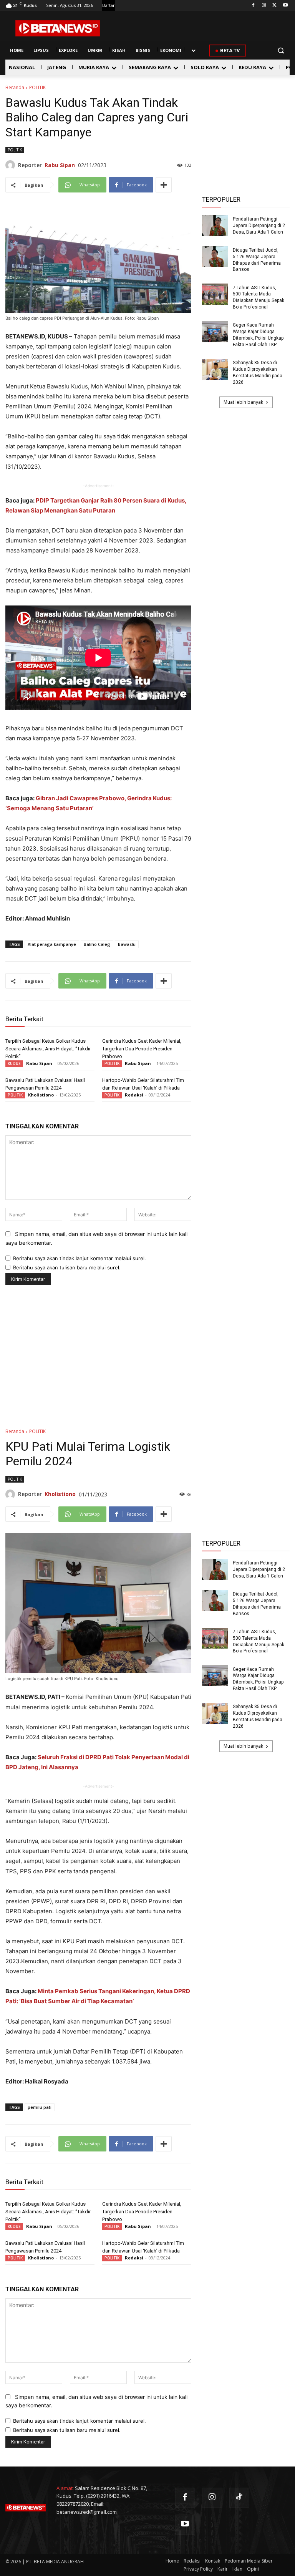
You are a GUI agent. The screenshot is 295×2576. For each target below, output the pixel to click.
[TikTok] (239, 2498)
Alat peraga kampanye (52, 944)
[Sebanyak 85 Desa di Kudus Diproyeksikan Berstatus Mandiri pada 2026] (215, 369)
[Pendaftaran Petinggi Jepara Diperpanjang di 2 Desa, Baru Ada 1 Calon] (215, 226)
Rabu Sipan (60, 165)
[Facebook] (253, 6)
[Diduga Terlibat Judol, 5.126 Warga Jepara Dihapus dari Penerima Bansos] (215, 257)
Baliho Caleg (97, 944)
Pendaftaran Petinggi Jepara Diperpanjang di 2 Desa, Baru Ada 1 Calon (259, 226)
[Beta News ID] (58, 28)
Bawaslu (127, 944)
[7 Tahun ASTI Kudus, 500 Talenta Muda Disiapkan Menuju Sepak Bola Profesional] (215, 294)
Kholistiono (41, 1095)
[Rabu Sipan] (12, 165)
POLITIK (37, 87)
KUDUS (14, 1063)
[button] (281, 51)
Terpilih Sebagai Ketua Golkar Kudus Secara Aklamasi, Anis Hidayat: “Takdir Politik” (48, 1049)
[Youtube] (285, 6)
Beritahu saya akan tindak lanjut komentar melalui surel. (80, 1258)
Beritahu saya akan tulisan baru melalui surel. (67, 1267)
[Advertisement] (246, 123)
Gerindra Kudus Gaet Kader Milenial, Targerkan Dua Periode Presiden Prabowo (142, 1049)
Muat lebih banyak (243, 402)
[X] (274, 6)
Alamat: (65, 2488)
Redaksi (134, 1095)
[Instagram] (264, 6)
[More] (164, 185)
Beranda (15, 87)
